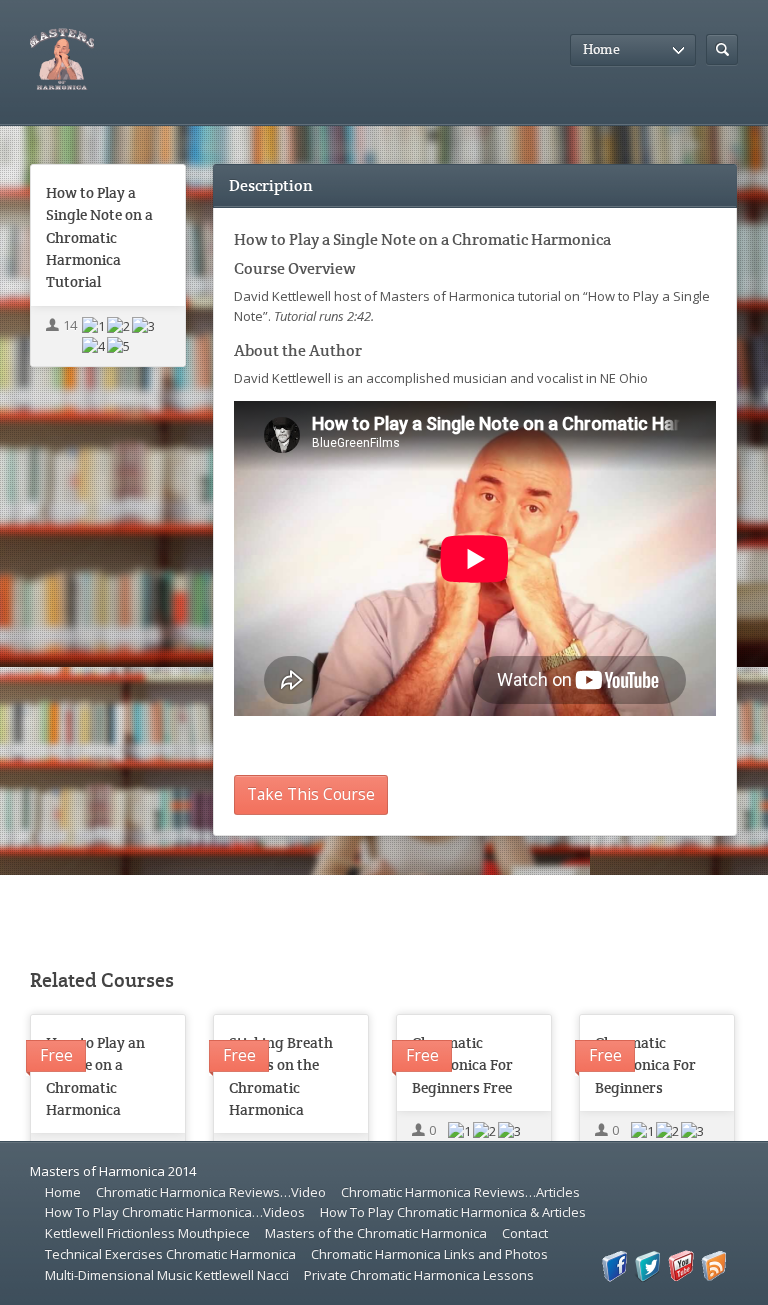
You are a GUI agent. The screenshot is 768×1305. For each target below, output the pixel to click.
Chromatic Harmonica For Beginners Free (462, 1065)
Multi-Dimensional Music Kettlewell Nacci (167, 1275)
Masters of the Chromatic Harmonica (376, 1233)
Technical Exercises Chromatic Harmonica (170, 1254)
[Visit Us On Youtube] (680, 1277)
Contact (525, 1233)
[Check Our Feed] (713, 1277)
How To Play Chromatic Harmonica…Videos (175, 1212)
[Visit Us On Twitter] (647, 1277)
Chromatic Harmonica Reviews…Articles (460, 1192)
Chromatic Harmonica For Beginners (645, 1065)
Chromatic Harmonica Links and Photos (429, 1254)
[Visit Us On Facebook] (614, 1277)
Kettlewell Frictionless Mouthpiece (147, 1233)
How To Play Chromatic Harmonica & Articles (453, 1212)
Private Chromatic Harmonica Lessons (419, 1275)
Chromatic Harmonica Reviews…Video (211, 1192)
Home (63, 1192)
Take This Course (311, 794)
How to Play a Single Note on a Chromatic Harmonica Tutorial (99, 237)
